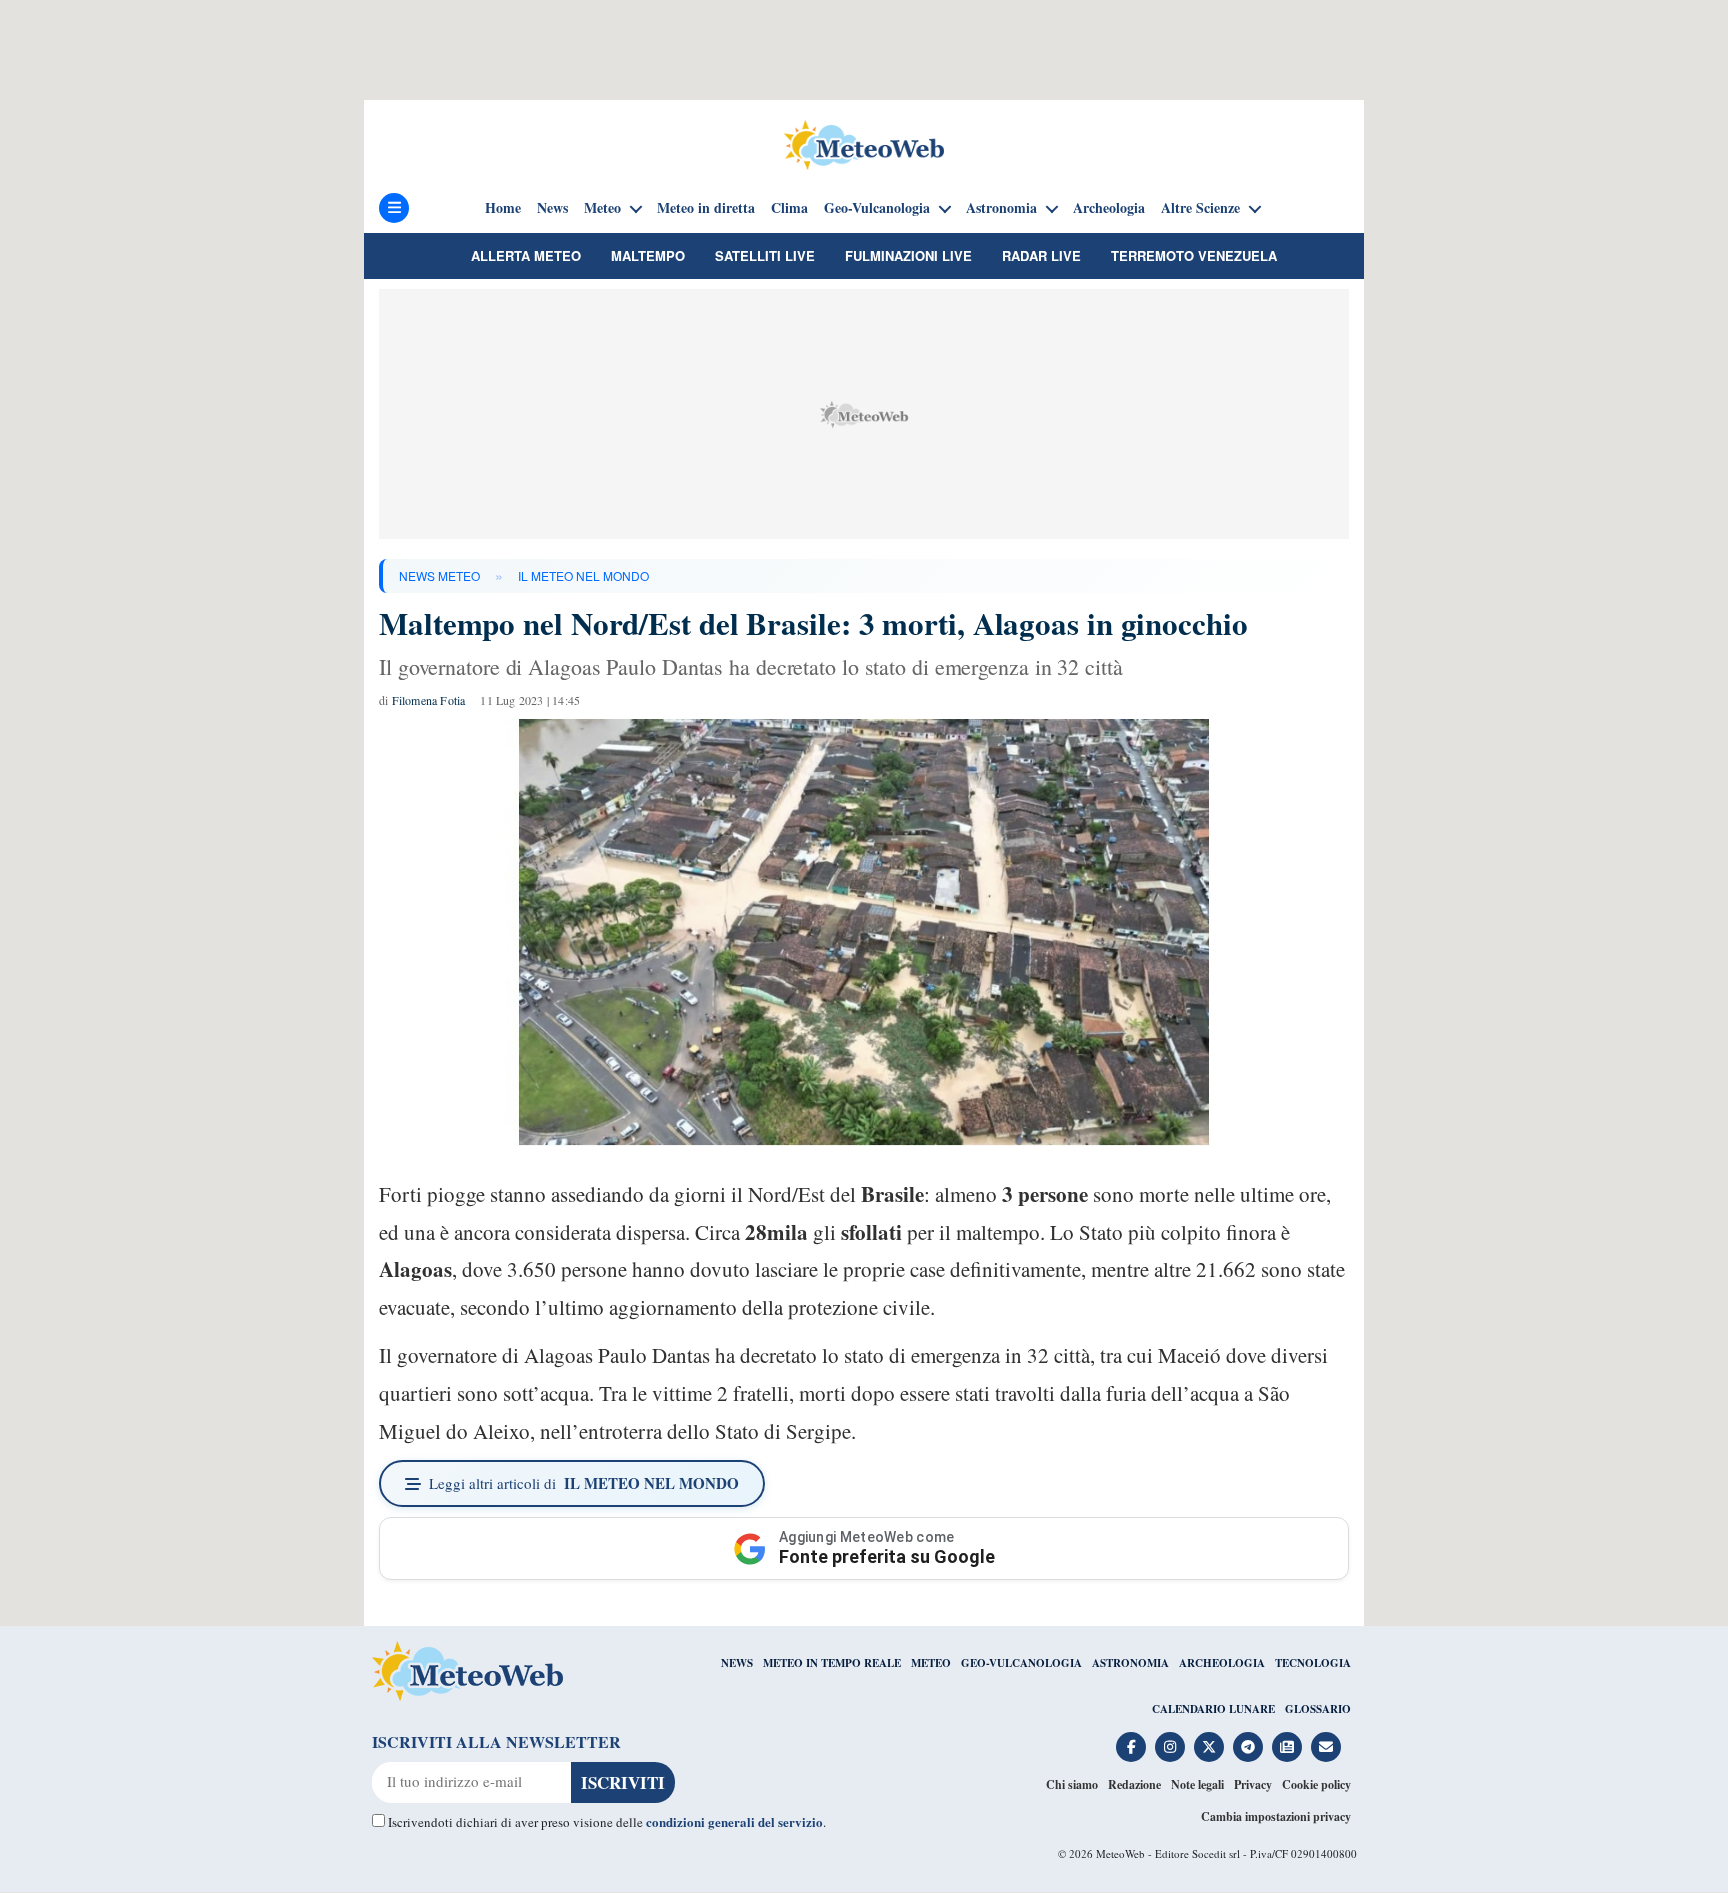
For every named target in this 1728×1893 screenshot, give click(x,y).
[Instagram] (1170, 1747)
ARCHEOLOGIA (1222, 1663)
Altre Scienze (1200, 208)
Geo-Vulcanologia (877, 208)
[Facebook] (1131, 1747)
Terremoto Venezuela (1194, 255)
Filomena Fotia (429, 700)
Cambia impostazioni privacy (1276, 1816)
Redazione (1134, 1784)
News (552, 208)
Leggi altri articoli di (584, 1483)
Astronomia (1001, 208)
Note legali (1197, 1784)
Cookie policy (1316, 1784)
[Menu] (394, 208)
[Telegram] (1248, 1747)
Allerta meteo (526, 255)
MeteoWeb (1120, 1853)
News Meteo (439, 575)
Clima (789, 208)
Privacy (1253, 1784)
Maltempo (648, 255)
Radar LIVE (1041, 255)
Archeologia (1109, 208)
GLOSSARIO (1318, 1709)
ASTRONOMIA (1130, 1663)
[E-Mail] (1326, 1747)
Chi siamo (1072, 1784)
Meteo (602, 208)
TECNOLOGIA (1313, 1663)
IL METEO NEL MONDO (583, 575)
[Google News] (1287, 1747)
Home (503, 208)
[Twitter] (1209, 1747)
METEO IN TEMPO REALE (832, 1663)
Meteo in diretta (706, 208)
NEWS (737, 1663)
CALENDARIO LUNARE (1213, 1709)
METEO (931, 1663)
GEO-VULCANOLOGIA (1021, 1663)
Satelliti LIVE (765, 255)
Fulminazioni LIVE (908, 255)
